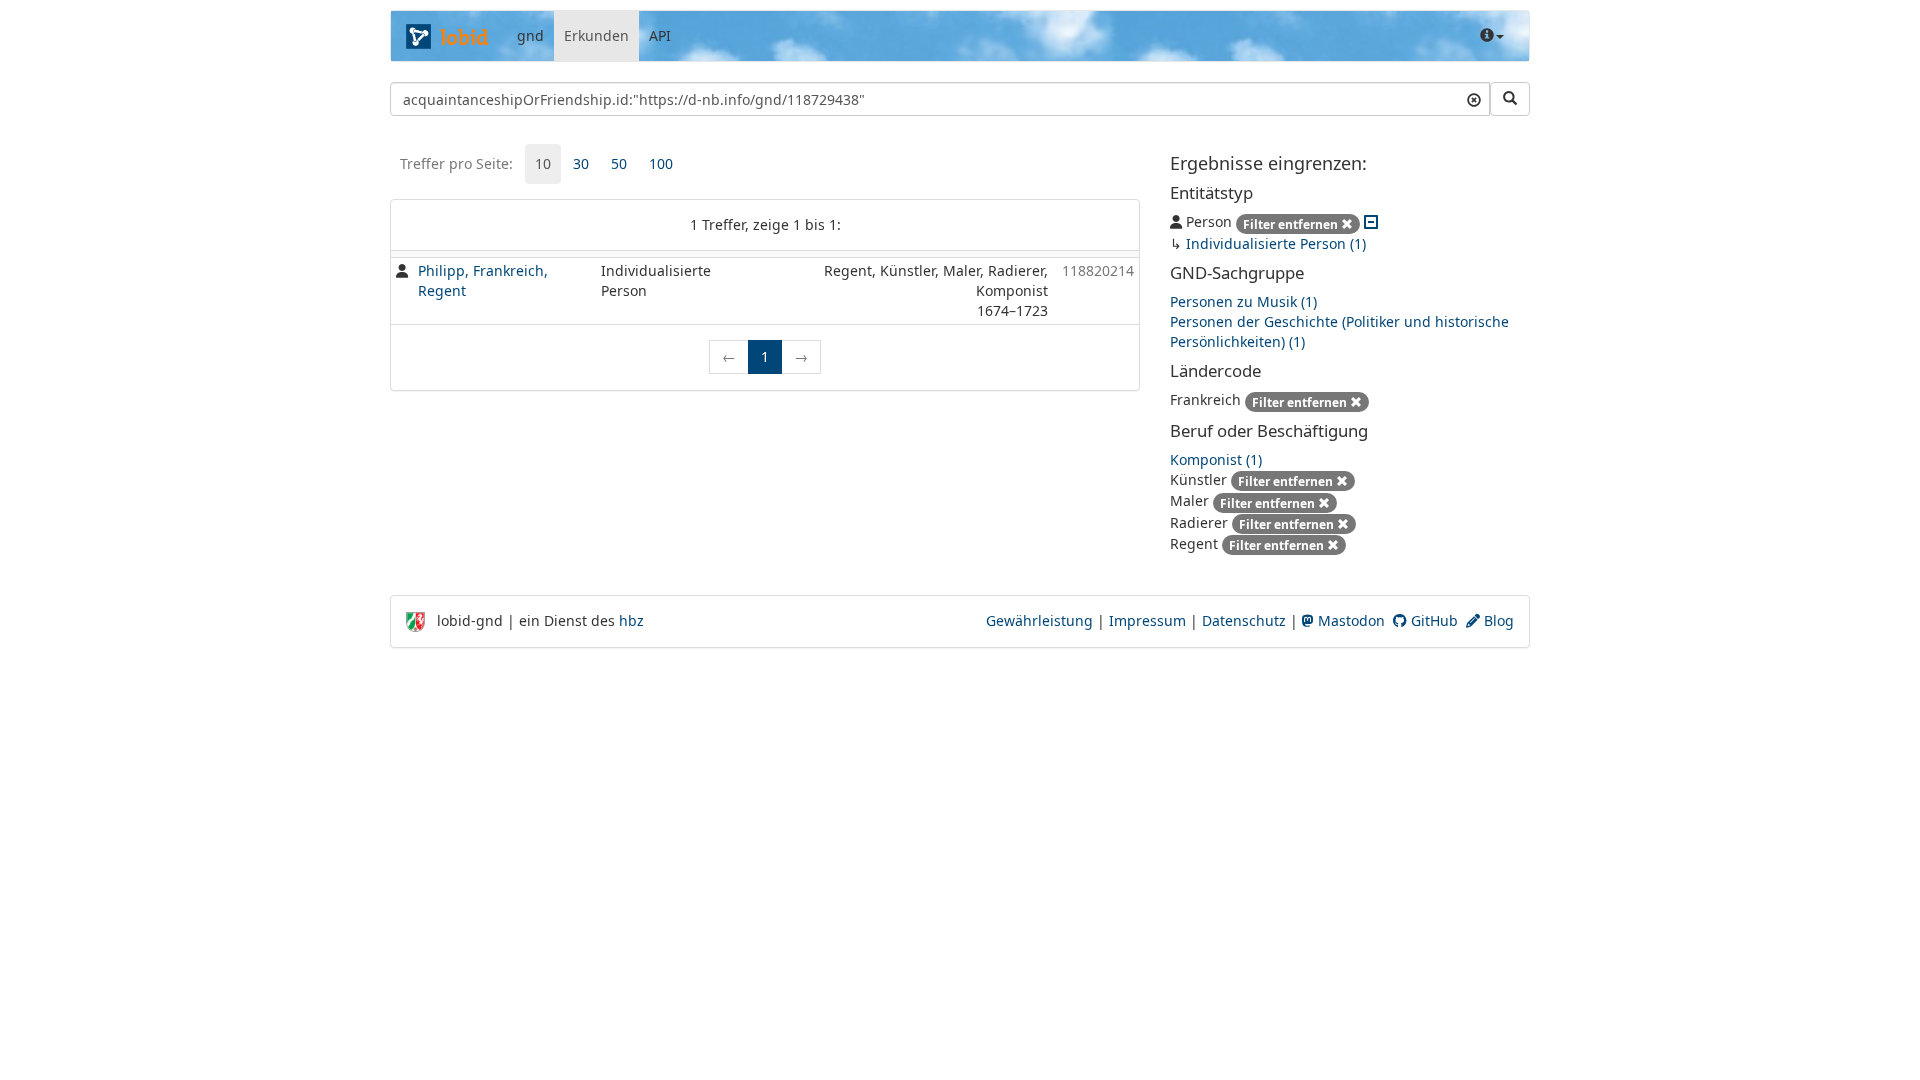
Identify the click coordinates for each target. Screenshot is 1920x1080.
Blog (1497, 620)
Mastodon (1349, 620)
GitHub (1432, 620)
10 (543, 163)
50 (619, 163)
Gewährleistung (1039, 620)
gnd (530, 35)
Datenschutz (1244, 620)
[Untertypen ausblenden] (1371, 221)
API (660, 35)
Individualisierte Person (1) (1276, 243)
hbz (631, 620)
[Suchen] (1510, 99)
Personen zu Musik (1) (1243, 301)
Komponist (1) (1216, 459)
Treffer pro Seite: (456, 163)
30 (581, 163)
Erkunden (596, 35)
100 (661, 163)
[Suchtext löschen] (1474, 99)
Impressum (1147, 620)
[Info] (1492, 36)
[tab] (543, 164)
